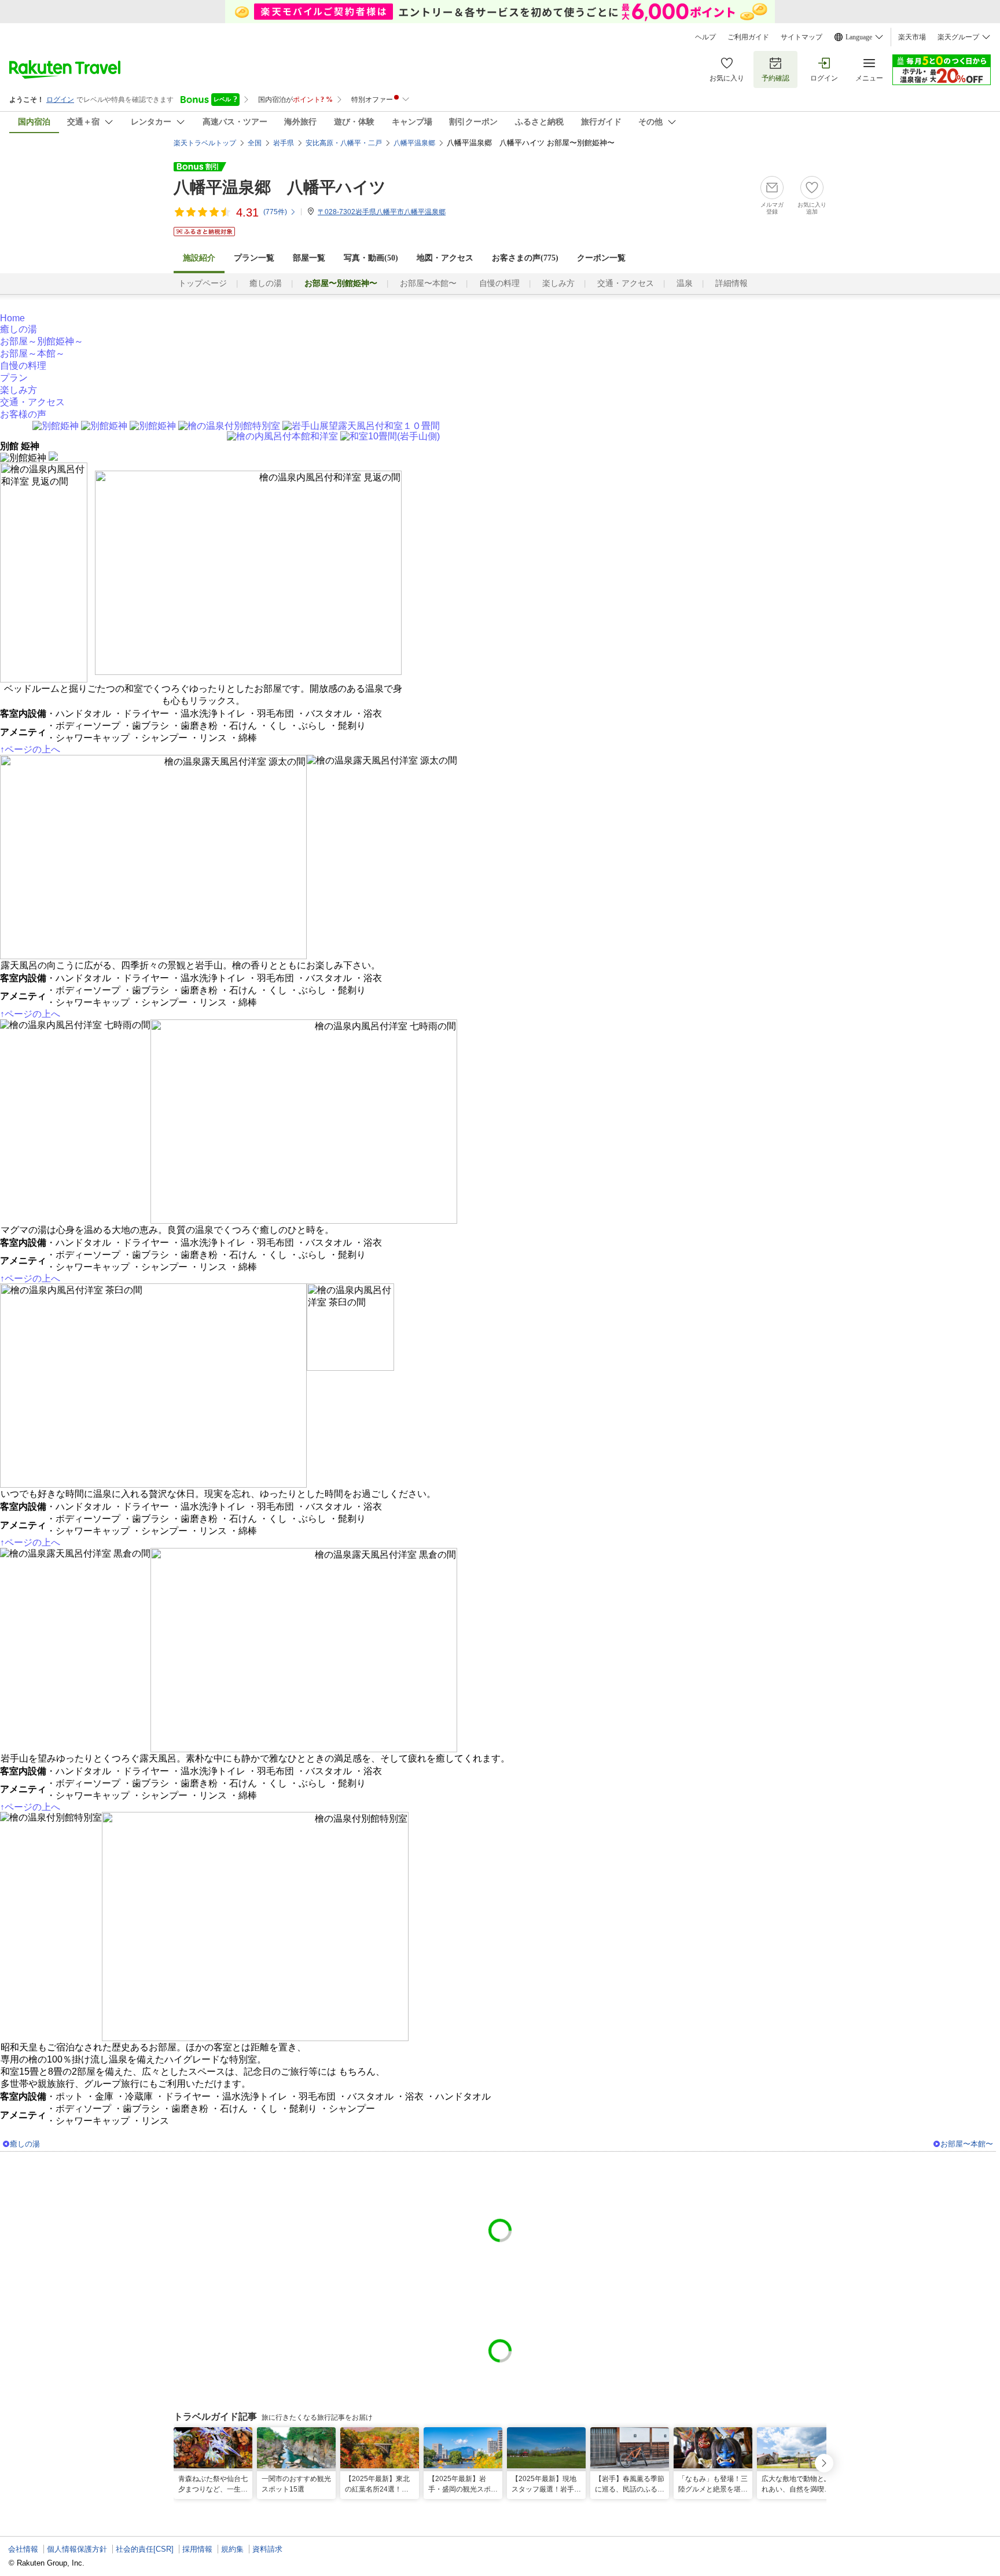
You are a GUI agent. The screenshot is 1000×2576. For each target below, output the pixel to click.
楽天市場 (912, 37)
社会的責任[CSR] (145, 2549)
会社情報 (23, 2549)
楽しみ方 (558, 283)
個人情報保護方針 (77, 2549)
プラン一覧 (254, 258)
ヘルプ (705, 37)
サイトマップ (802, 37)
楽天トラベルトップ (205, 143)
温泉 (685, 283)
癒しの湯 (266, 283)
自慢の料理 (499, 283)
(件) (275, 212)
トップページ (203, 283)
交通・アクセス (626, 283)
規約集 (232, 2549)
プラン (14, 378)
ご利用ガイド (748, 37)
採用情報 (197, 2549)
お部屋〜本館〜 (428, 283)
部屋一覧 (309, 258)
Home (12, 318)
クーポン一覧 (601, 258)
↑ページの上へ (30, 749)
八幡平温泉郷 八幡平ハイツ (280, 187)
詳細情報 (731, 283)
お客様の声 (23, 414)
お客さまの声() (525, 258)
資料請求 (267, 2549)
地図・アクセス (445, 258)
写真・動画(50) (371, 258)
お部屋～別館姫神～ (42, 341)
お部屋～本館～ (32, 353)
